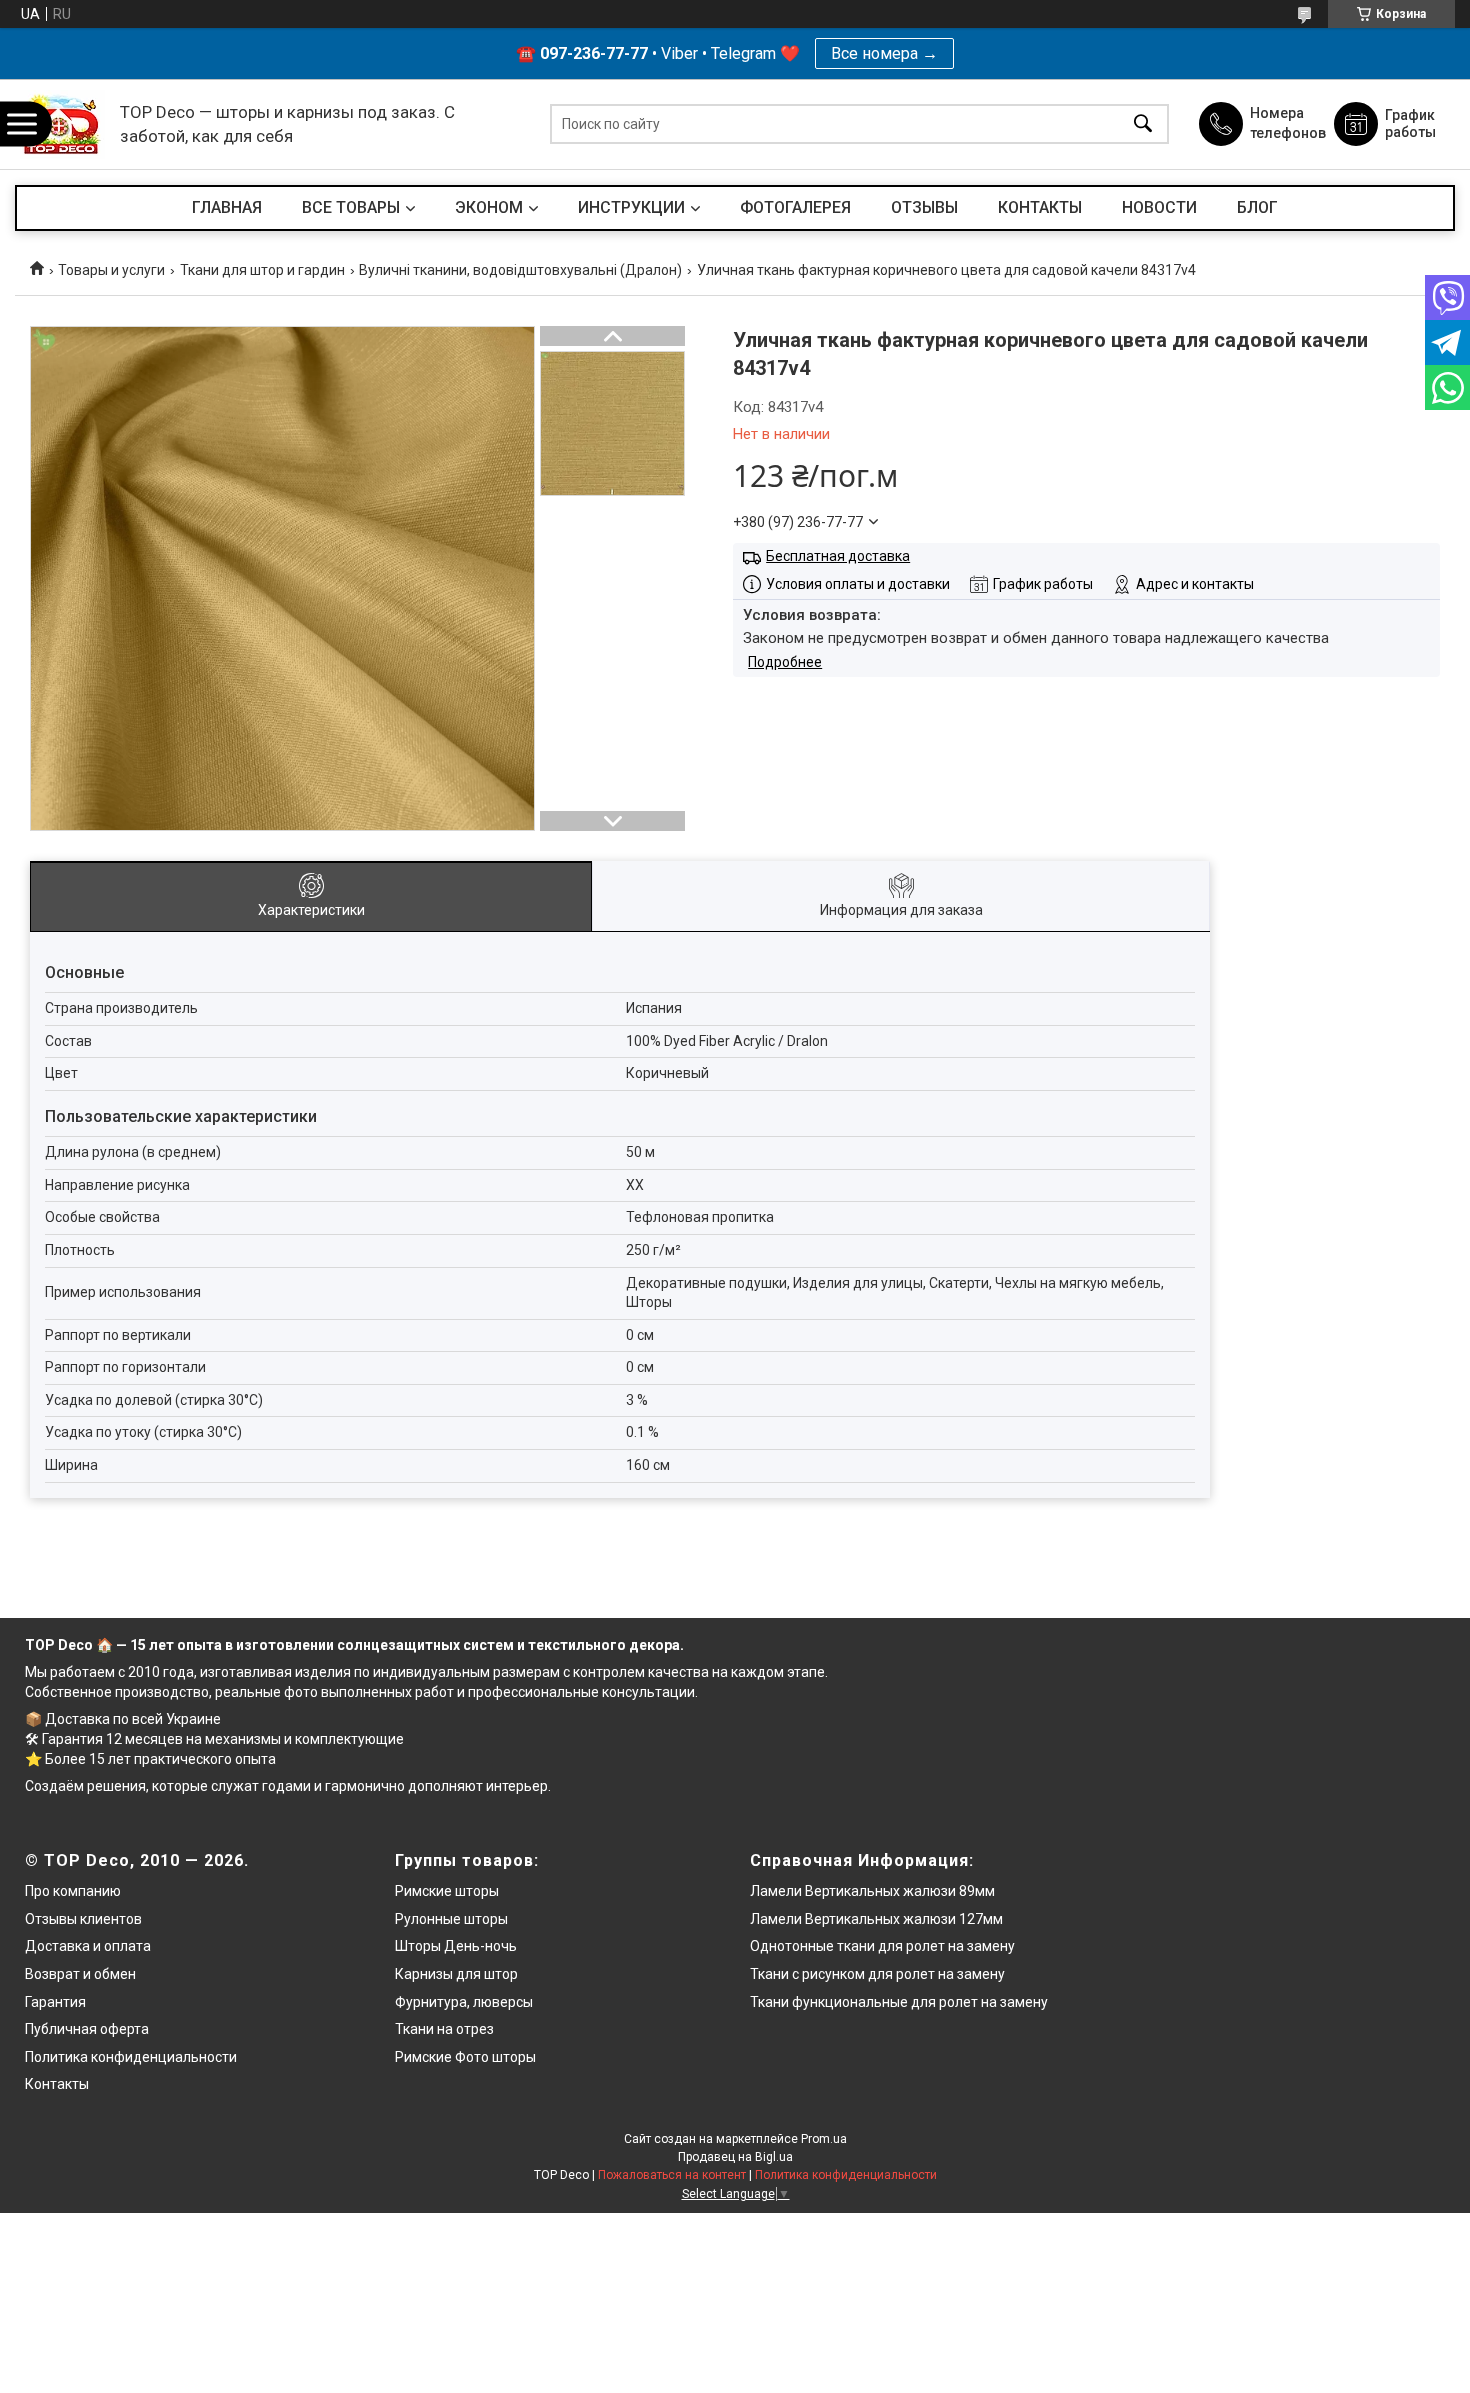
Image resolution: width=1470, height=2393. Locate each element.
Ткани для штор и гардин (262, 270)
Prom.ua (824, 2139)
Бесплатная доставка (838, 556)
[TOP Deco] (62, 124)
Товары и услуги (111, 270)
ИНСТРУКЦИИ (631, 207)
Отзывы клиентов (83, 1919)
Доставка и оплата (88, 1946)
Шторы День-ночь (456, 1946)
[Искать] (1143, 124)
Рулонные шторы (451, 1919)
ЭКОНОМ (489, 207)
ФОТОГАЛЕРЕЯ (795, 207)
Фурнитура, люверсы (464, 2002)
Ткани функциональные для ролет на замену (899, 2002)
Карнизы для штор (456, 1974)
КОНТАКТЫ (1040, 207)
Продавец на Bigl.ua (735, 2157)
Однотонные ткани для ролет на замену (882, 1946)
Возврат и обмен (80, 1974)
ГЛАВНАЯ (227, 207)
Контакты (57, 2084)
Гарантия (55, 2002)
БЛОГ (1257, 207)
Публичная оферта (87, 2029)
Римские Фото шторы (465, 2057)
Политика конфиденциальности (131, 2057)
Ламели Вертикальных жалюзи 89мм (872, 1891)
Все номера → (884, 53)
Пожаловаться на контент (672, 2175)
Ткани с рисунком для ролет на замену (877, 1974)
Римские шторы (447, 1891)
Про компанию (73, 1891)
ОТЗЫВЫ (924, 207)
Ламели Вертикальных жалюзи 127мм (876, 1919)
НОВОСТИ (1159, 207)
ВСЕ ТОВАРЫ (351, 207)
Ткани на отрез (444, 2029)
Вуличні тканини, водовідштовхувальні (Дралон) (520, 270)
